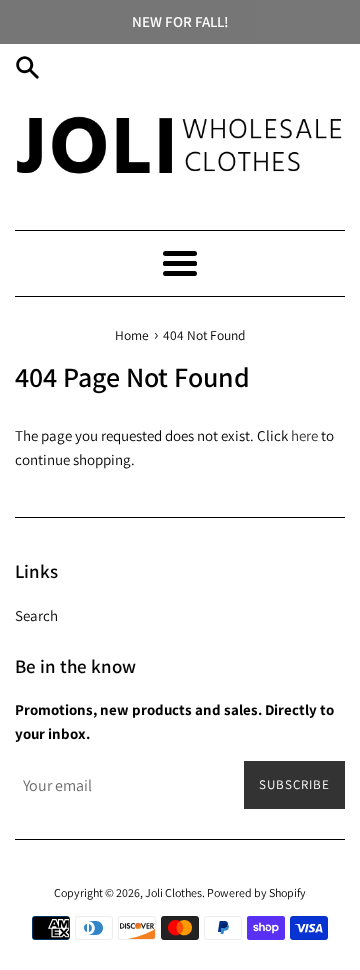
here (304, 435)
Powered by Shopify (256, 892)
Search (36, 615)
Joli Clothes (173, 892)
